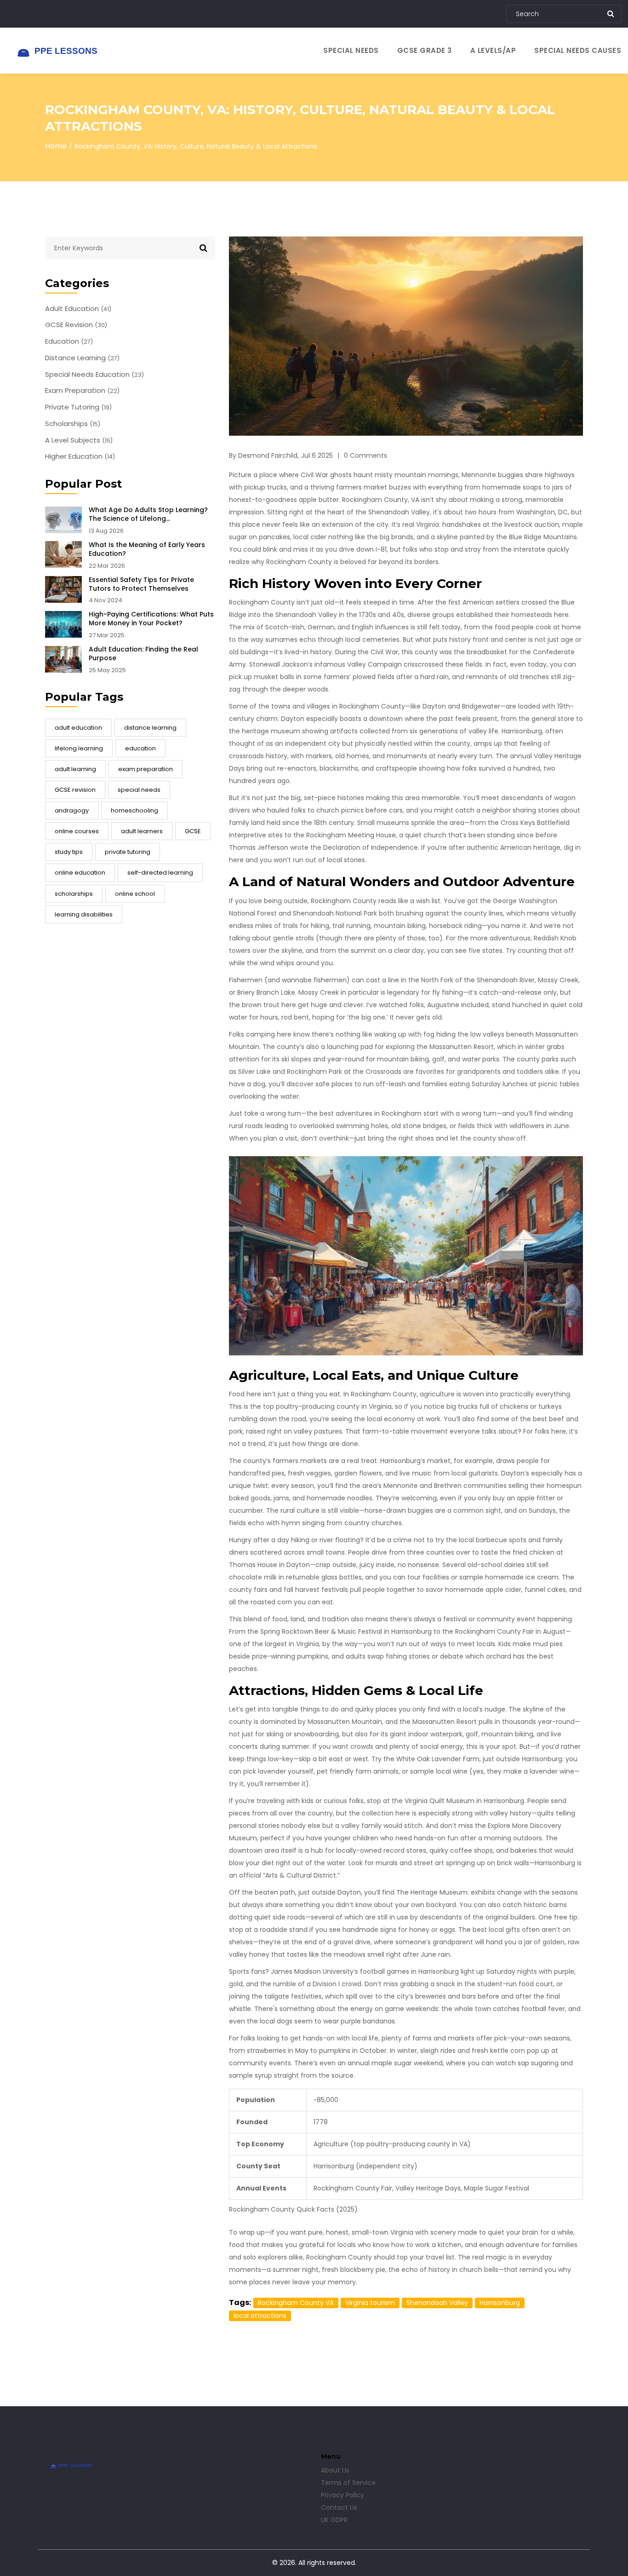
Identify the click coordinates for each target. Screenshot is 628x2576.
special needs (139, 790)
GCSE (193, 831)
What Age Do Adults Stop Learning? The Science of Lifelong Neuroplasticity (148, 514)
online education (80, 873)
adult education (78, 728)
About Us (335, 2470)
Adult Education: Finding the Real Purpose (143, 654)
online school (135, 894)
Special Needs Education (94, 375)
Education (69, 341)
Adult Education (78, 309)
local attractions (260, 2316)
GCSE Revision (76, 325)
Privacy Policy (343, 2495)
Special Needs (351, 50)
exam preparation (146, 769)
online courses (77, 831)
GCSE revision (75, 790)
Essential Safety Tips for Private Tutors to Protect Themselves (141, 584)
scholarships (74, 894)
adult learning (75, 769)
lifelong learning (79, 748)
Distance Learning (82, 358)
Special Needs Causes (578, 50)
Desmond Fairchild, (268, 455)
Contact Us (339, 2507)
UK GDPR (334, 2520)
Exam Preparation (82, 391)
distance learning (150, 728)
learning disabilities (84, 914)
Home (56, 146)
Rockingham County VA (296, 2303)
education (140, 748)
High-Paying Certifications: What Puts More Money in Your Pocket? (151, 619)
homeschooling (134, 810)
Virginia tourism (370, 2303)
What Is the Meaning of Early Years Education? (147, 549)
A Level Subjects (79, 440)
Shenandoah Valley (437, 2303)
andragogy (72, 810)
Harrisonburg (500, 2303)
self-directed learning (160, 873)
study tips (69, 852)
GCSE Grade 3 (425, 50)
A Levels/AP (493, 50)
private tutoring (128, 852)
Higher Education (80, 456)
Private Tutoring (78, 407)
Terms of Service (348, 2483)
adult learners (142, 831)
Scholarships (73, 424)
